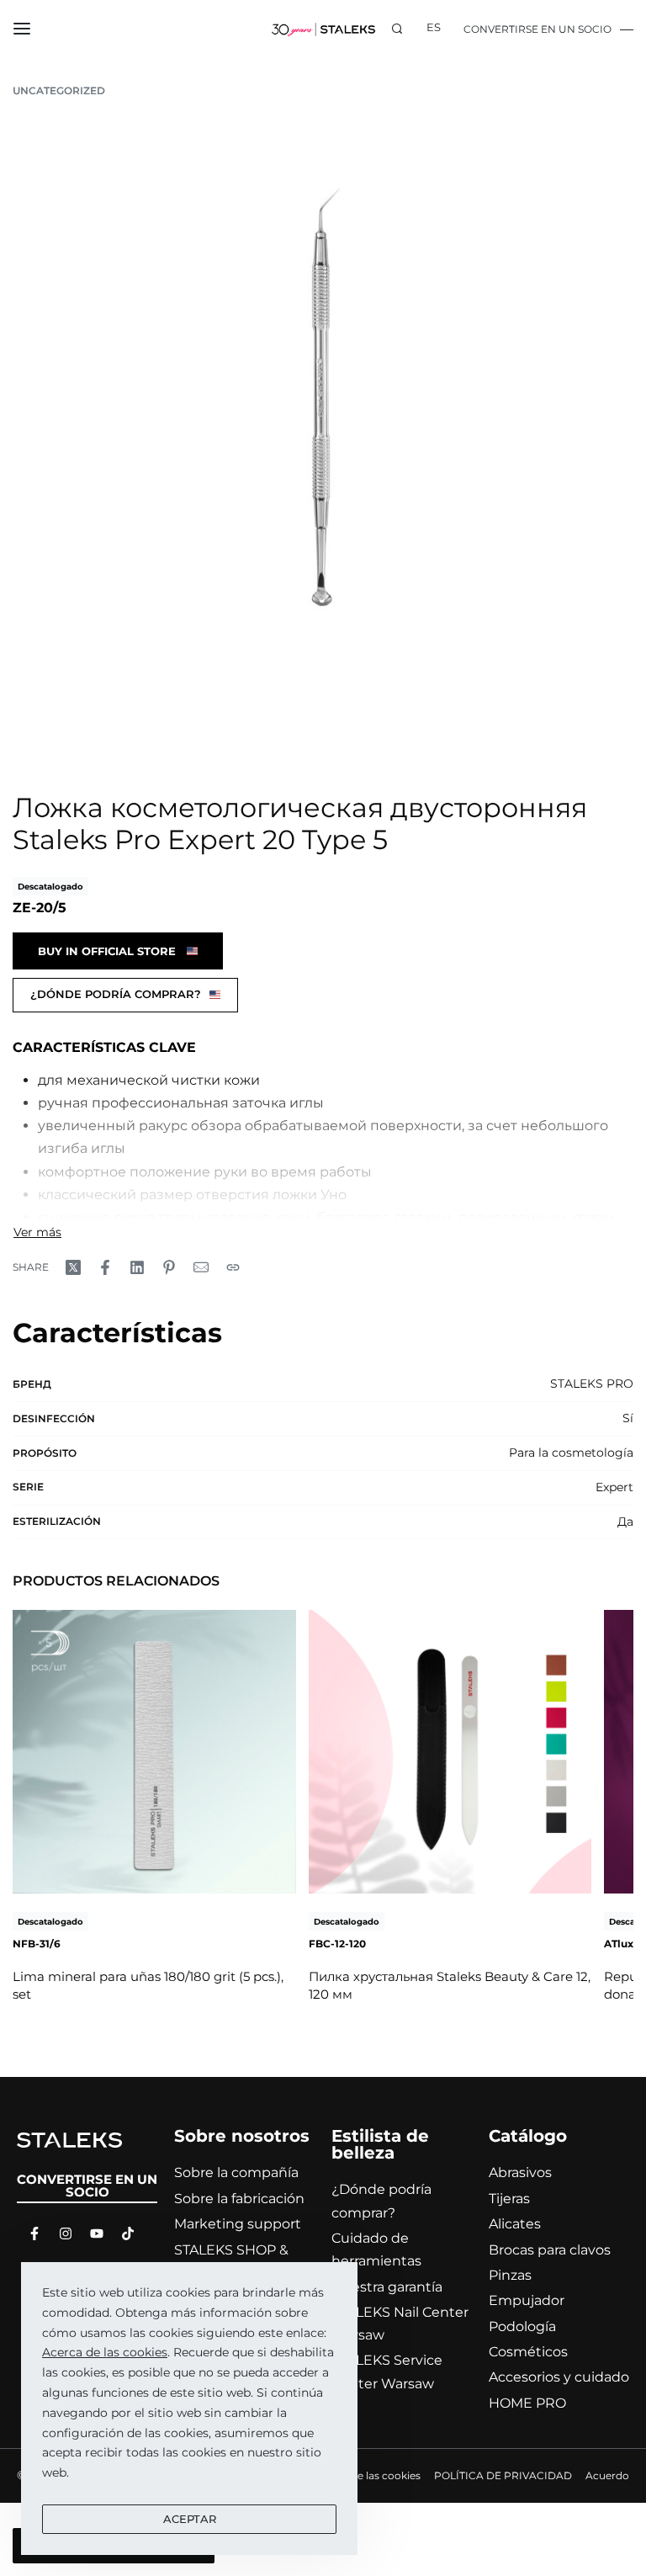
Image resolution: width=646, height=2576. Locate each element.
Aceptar (190, 2519)
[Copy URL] (233, 1267)
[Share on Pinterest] (169, 1267)
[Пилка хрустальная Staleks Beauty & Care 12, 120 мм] (450, 1752)
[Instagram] (61, 2233)
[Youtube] (93, 2233)
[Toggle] (37, 1232)
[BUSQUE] (397, 29)
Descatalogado (50, 887)
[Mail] (201, 1267)
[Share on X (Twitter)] (73, 1267)
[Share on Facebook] (105, 1267)
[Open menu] (22, 29)
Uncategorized (59, 90)
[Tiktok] (124, 2233)
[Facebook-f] (30, 2233)
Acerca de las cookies (105, 2352)
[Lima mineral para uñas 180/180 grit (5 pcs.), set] (154, 1752)
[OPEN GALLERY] (323, 436)
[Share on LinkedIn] (137, 1267)
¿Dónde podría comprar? (116, 994)
